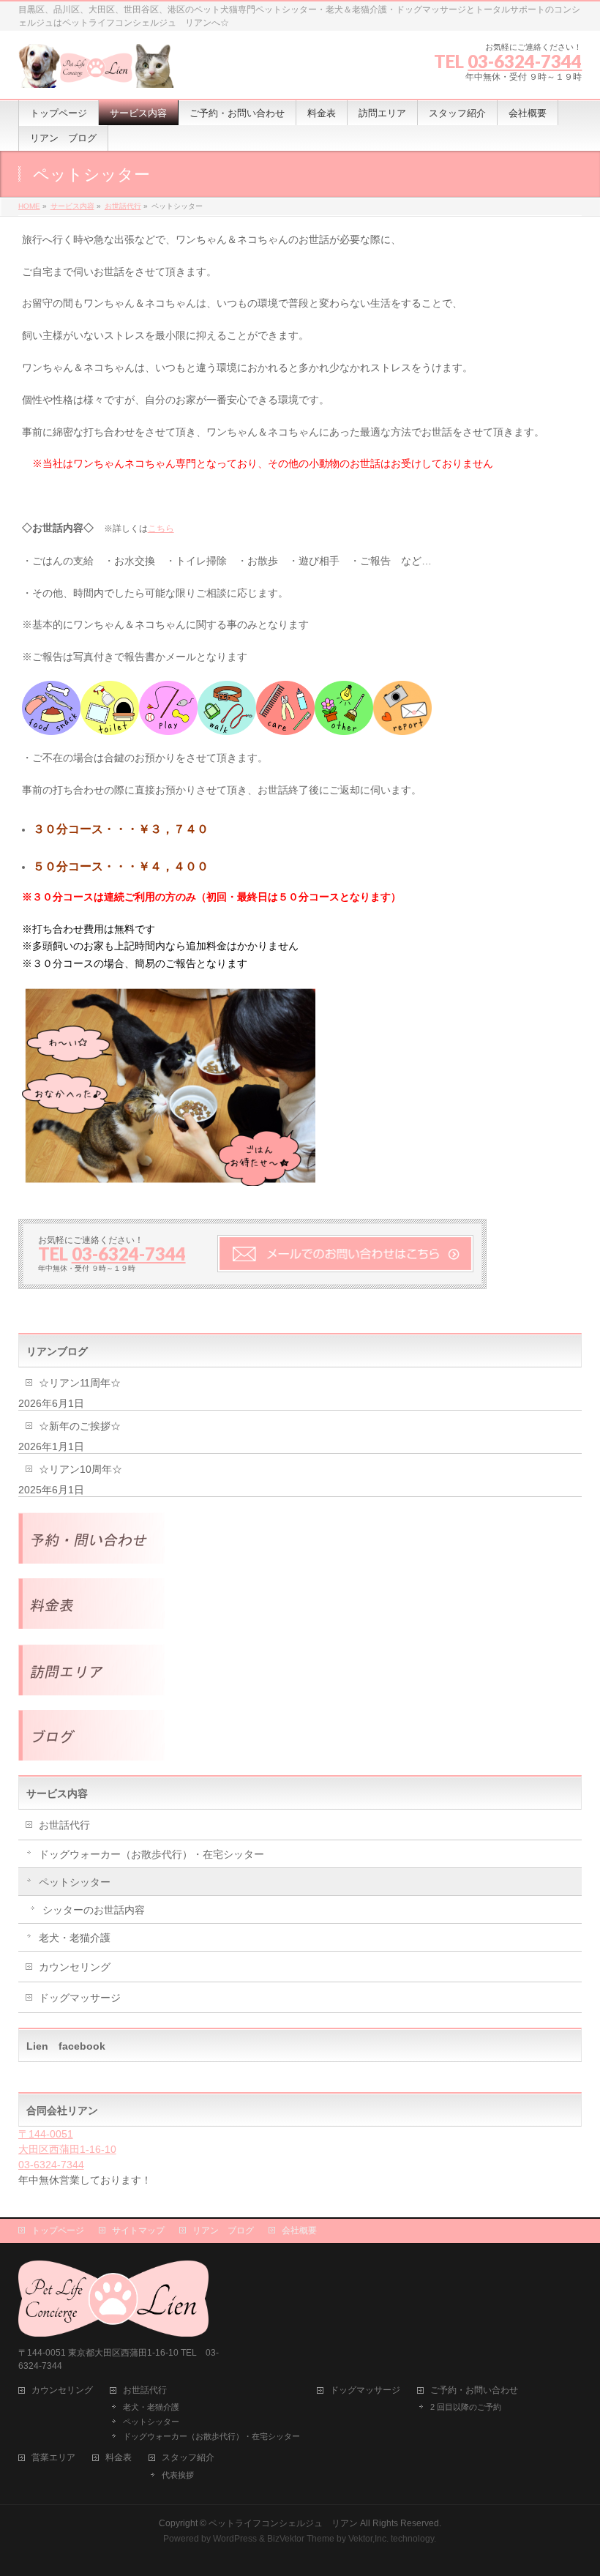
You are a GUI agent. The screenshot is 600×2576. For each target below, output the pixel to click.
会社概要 (299, 2230)
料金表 (119, 2458)
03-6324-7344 (525, 61)
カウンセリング (75, 1967)
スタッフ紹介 (188, 2458)
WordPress (235, 2539)
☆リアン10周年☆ (80, 1469)
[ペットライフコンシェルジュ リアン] (96, 71)
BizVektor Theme (301, 2539)
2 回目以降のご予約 (466, 2407)
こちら (161, 529)
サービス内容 (72, 206)
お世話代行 (123, 206)
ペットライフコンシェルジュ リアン (283, 2523)
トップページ (58, 2230)
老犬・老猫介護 (75, 1938)
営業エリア (53, 2458)
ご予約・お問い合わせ (474, 2390)
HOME (29, 206)
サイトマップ (138, 2230)
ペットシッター (75, 1882)
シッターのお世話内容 (94, 1910)
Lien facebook (66, 2046)
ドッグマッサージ (80, 1998)
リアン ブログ (223, 2230)
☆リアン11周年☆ (80, 1383)
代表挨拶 (178, 2475)
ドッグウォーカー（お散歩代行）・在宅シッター (151, 1854)
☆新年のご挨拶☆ (80, 1426)
